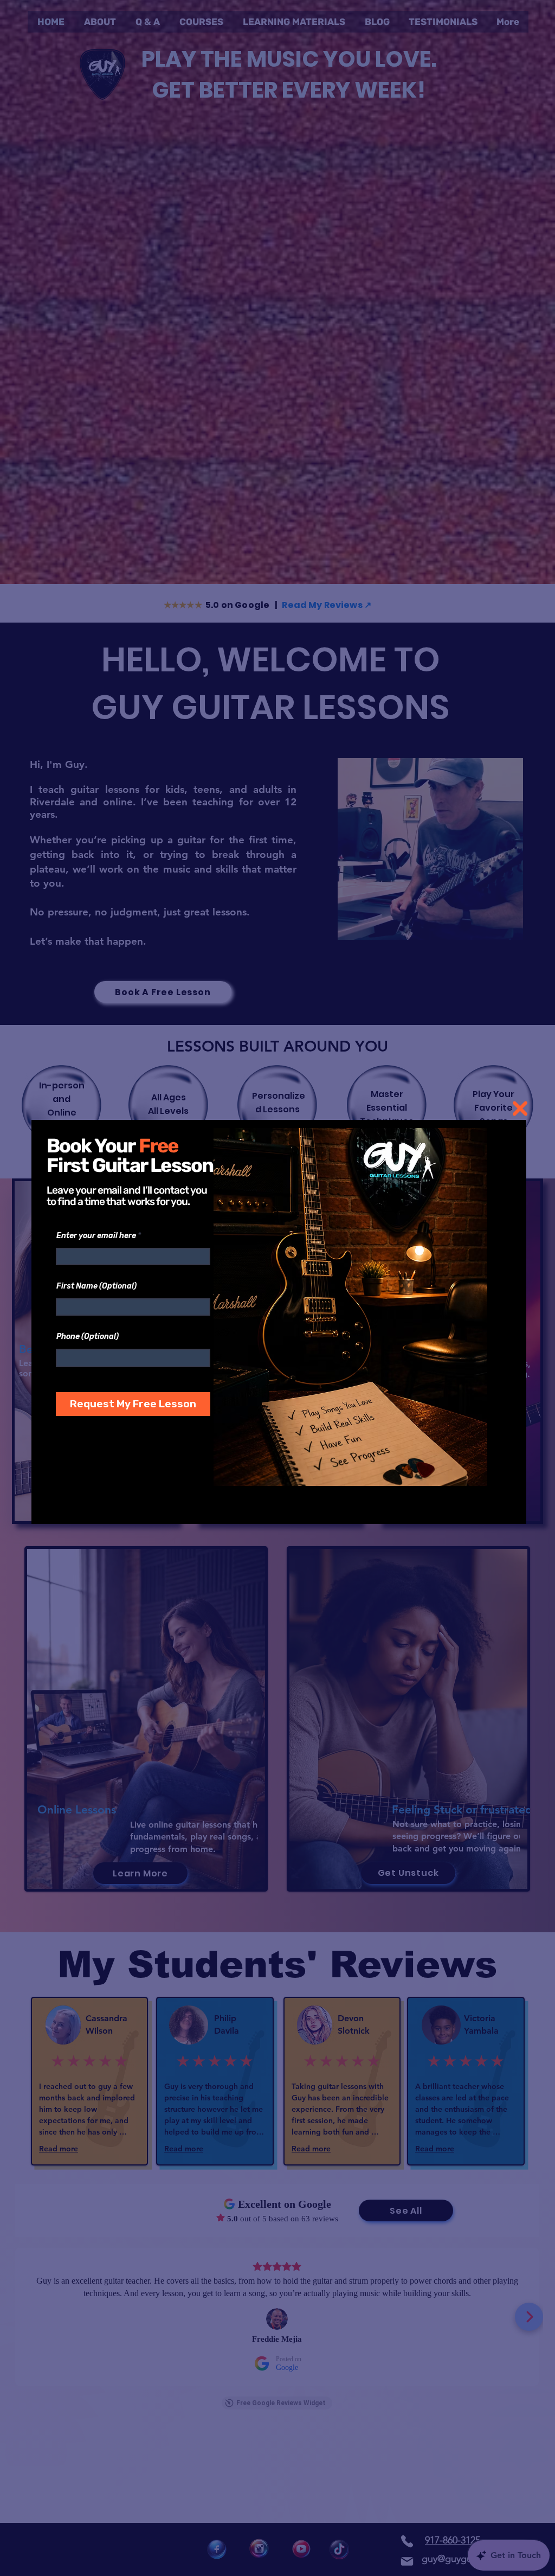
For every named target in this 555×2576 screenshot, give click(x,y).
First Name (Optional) (96, 1286)
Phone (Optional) (88, 1337)
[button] (520, 1108)
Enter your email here (96, 1236)
